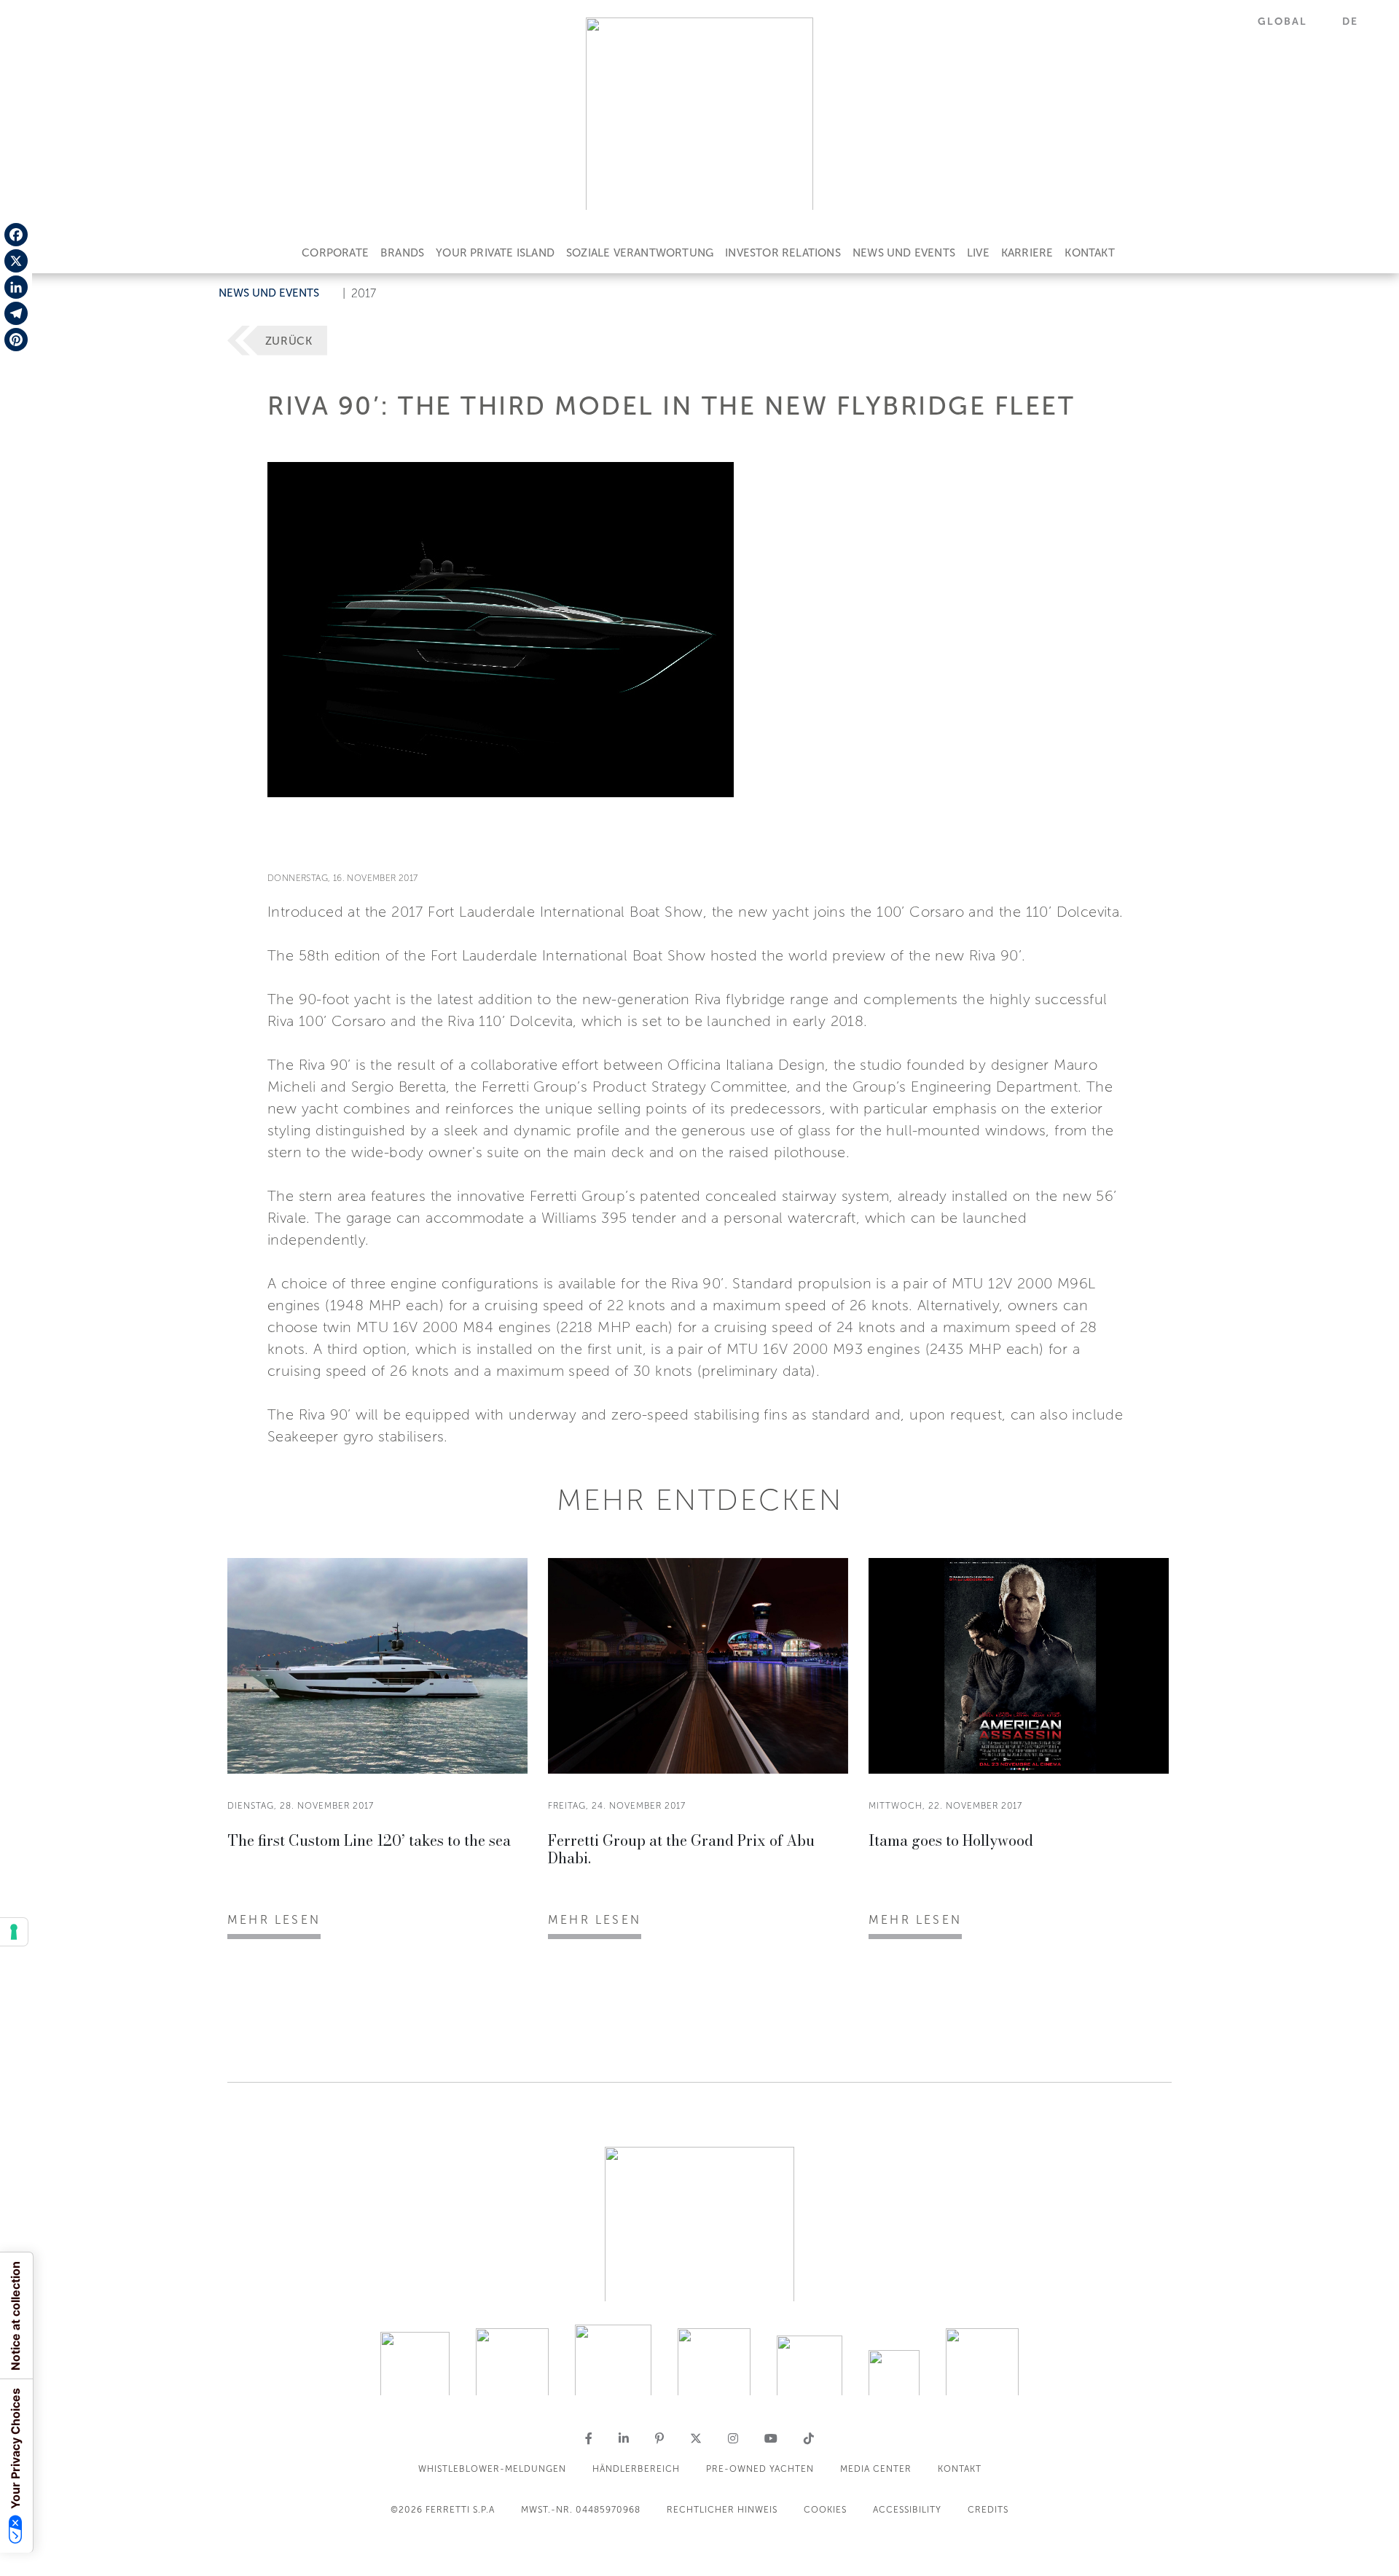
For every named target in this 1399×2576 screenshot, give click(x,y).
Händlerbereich (636, 2469)
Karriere (1027, 253)
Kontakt (1089, 253)
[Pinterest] (16, 340)
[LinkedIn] (16, 287)
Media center (876, 2469)
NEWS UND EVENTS (904, 253)
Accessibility (907, 2510)
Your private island (495, 253)
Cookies (825, 2510)
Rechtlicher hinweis (722, 2510)
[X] (16, 261)
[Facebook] (16, 235)
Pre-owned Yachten (760, 2469)
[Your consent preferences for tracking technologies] (14, 1932)
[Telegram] (16, 313)
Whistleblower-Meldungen (492, 2469)
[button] (1291, 21)
